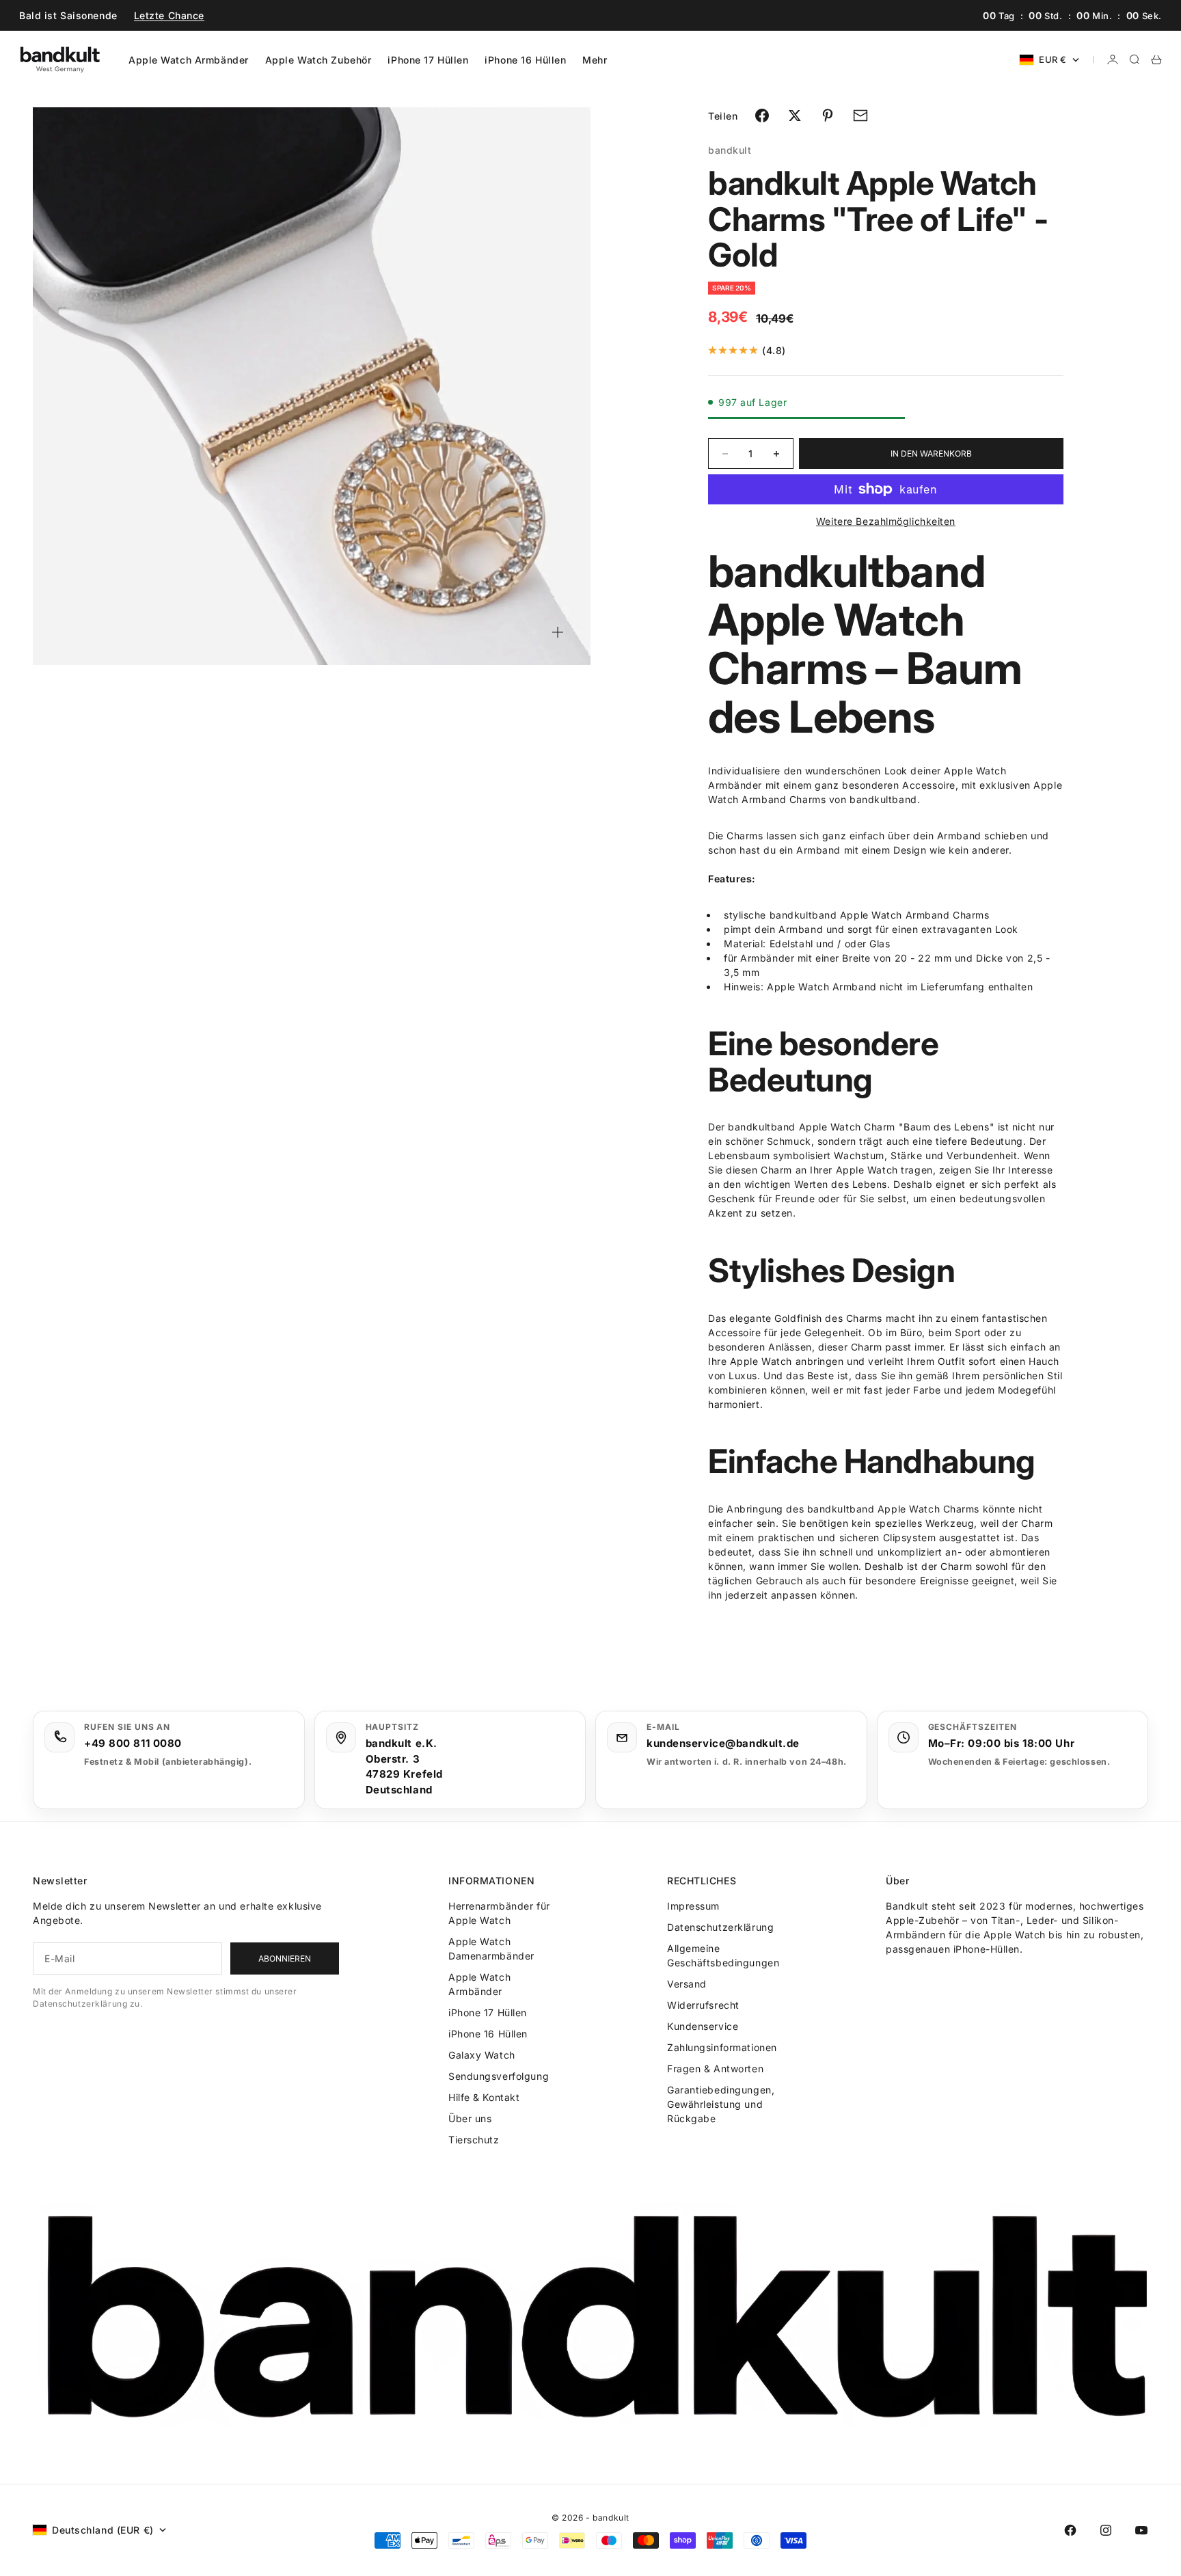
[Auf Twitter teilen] (795, 116)
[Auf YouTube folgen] (1141, 2530)
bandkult (730, 150)
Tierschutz (474, 2140)
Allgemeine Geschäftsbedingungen (723, 1955)
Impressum (693, 1906)
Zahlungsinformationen (722, 2047)
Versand (687, 1984)
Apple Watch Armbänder (189, 60)
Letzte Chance (169, 15)
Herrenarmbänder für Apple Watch (499, 1913)
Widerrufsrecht (703, 2005)
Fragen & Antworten (715, 2069)
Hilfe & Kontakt (484, 2097)
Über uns (470, 2118)
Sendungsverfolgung (499, 2076)
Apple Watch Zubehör (318, 60)
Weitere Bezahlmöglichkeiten (886, 521)
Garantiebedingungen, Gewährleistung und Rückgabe (721, 2104)
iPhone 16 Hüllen (525, 60)
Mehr (595, 60)
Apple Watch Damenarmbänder (491, 1949)
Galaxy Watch (482, 2055)
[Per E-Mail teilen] (860, 116)
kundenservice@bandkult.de (723, 1743)
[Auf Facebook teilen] (762, 116)
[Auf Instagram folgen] (1106, 2530)
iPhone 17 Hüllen (428, 60)
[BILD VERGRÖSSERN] (558, 632)
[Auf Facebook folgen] (1070, 2530)
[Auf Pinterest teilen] (828, 116)
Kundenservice (703, 2026)
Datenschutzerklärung (720, 1927)
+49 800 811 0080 (133, 1743)
